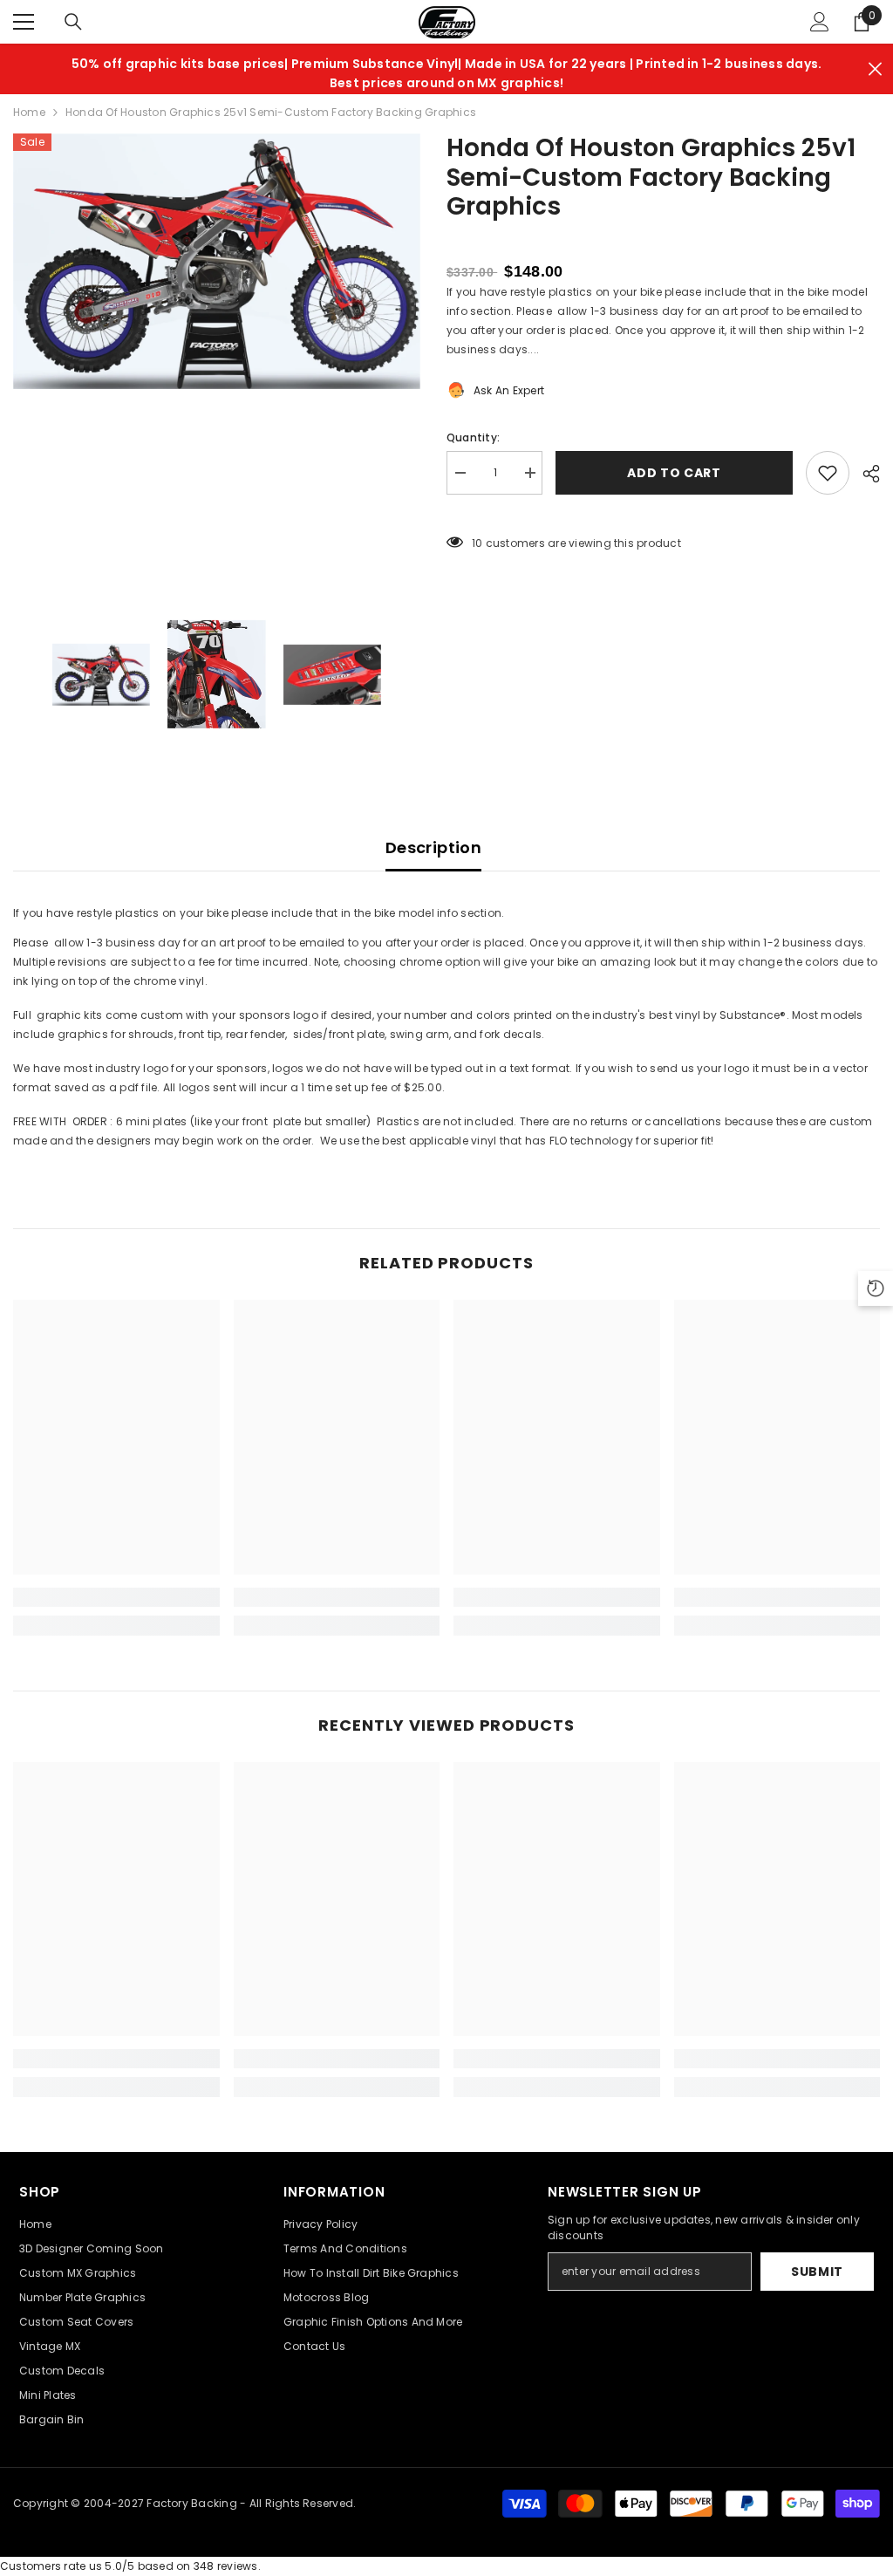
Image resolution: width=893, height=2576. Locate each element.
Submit (817, 2272)
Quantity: (473, 437)
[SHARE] (865, 474)
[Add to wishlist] (828, 473)
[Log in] (820, 22)
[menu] (24, 22)
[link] (116, 1597)
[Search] (73, 22)
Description (433, 847)
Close (875, 69)
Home (29, 112)
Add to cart (674, 473)
